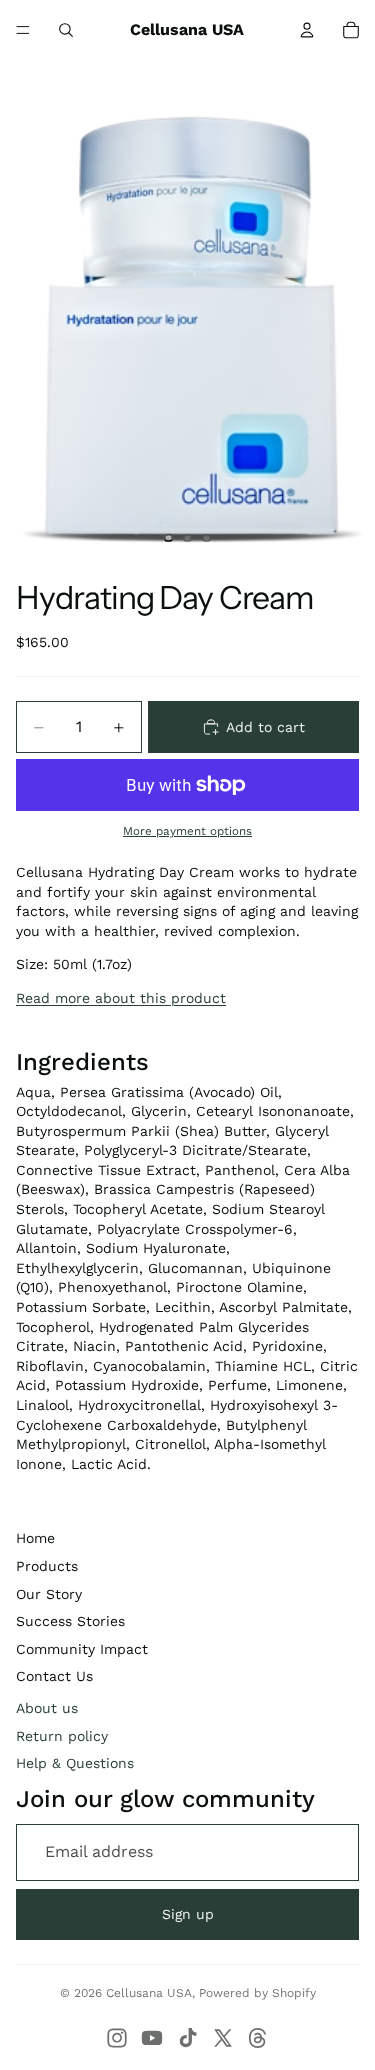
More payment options (187, 831)
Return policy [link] (62, 1736)
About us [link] (47, 1708)
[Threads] (258, 2038)
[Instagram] (117, 2038)
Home (35, 1538)
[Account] (307, 30)
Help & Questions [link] (75, 1763)
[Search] (66, 30)
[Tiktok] (188, 2038)
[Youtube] (152, 2038)
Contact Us (54, 1676)
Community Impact (82, 1649)
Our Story (49, 1594)
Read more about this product (121, 998)
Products (47, 1566)
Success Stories (70, 1621)
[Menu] (23, 30)
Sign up (188, 1914)
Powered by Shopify (257, 1993)
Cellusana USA (149, 1993)
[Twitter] (223, 2038)
